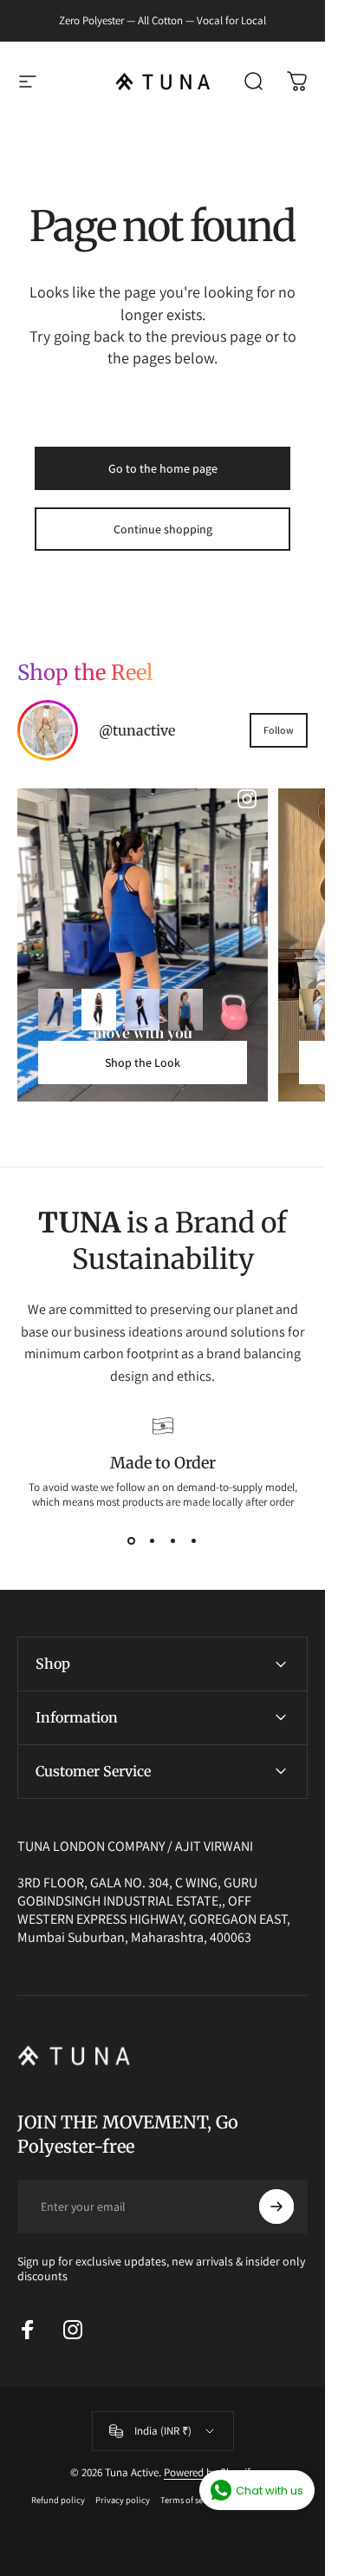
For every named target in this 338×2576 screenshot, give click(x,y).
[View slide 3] (173, 1540)
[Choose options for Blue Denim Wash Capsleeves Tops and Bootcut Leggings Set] (142, 1010)
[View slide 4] (194, 1540)
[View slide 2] (153, 1540)
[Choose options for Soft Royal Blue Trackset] (55, 1010)
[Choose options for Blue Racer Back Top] (185, 1010)
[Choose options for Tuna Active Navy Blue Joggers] (99, 1010)
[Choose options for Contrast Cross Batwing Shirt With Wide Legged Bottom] (316, 1010)
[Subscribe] (276, 2207)
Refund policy (58, 2500)
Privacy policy (123, 2500)
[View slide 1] (132, 1540)
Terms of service (191, 2500)
